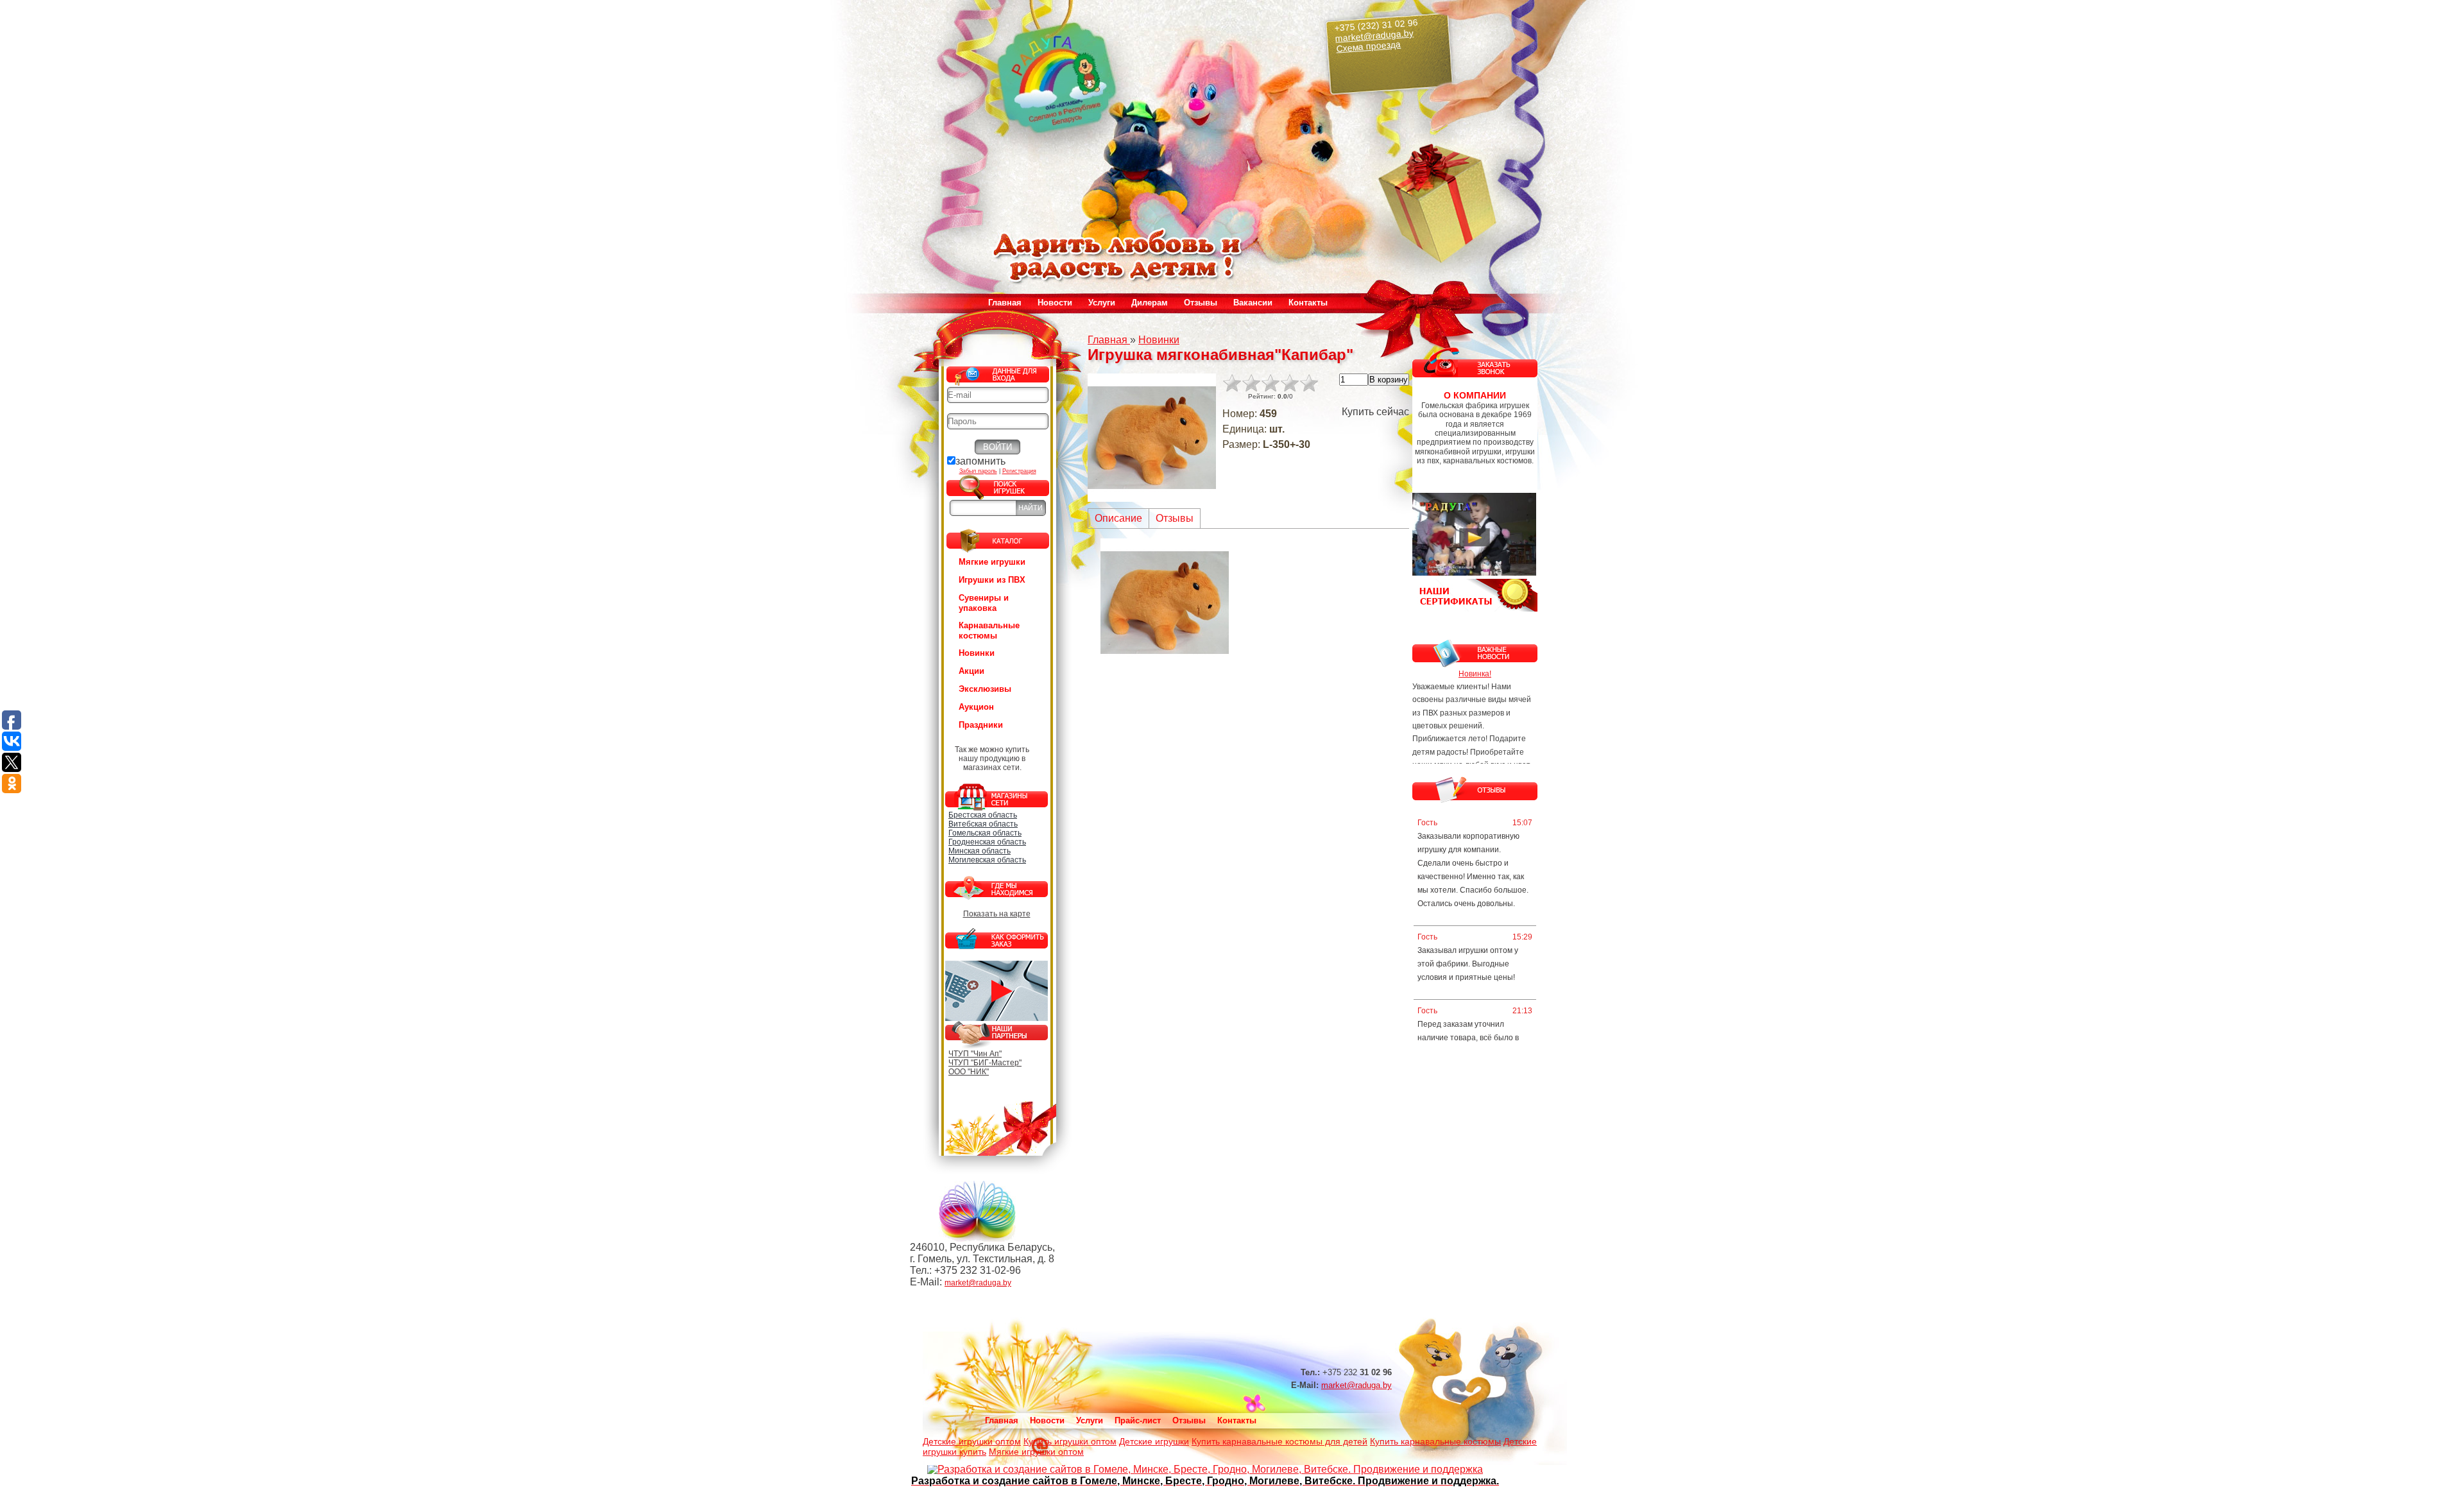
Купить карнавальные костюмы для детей (1279, 1441)
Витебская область (983, 824)
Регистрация (1019, 471)
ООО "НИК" (969, 1072)
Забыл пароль (978, 471)
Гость (1427, 823)
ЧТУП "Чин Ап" (975, 1054)
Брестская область (983, 815)
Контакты (1308, 303)
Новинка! (1475, 674)
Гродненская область (987, 842)
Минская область (980, 851)
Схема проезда (1369, 47)
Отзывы (1201, 303)
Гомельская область (985, 833)
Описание (1118, 518)
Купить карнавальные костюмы (1435, 1441)
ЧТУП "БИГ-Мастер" (985, 1063)
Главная (1005, 303)
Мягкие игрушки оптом (1036, 1452)
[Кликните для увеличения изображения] (1152, 438)
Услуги (1090, 1420)
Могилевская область (987, 860)
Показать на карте (997, 914)
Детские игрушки (1154, 1441)
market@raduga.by (1375, 35)
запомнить (980, 461)
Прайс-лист (1138, 1420)
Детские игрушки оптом (972, 1441)
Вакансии (1253, 303)
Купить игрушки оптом (1070, 1441)
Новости (1055, 303)
